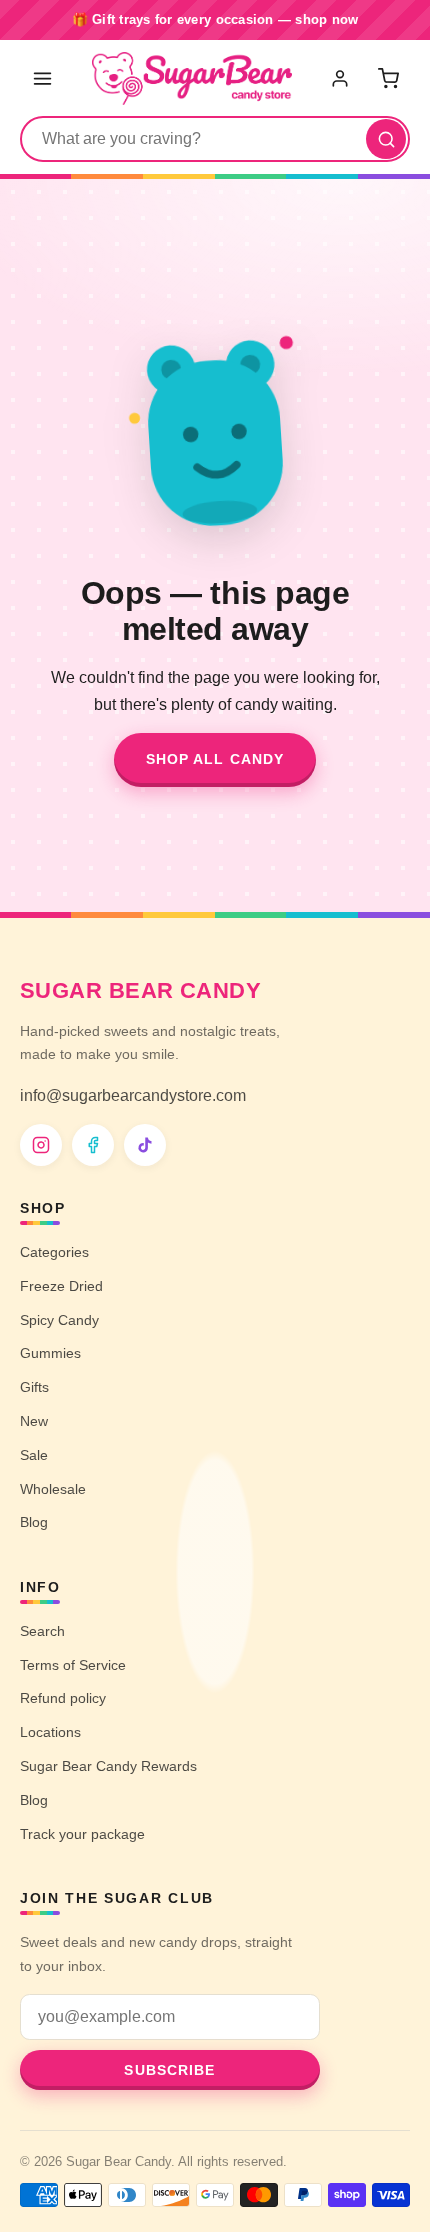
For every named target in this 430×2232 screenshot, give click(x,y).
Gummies (50, 1353)
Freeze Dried (61, 1286)
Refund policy (63, 1698)
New (34, 1421)
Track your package (82, 1834)
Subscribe (169, 2070)
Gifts (34, 1387)
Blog (34, 1522)
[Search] (386, 139)
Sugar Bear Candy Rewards (108, 1766)
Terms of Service (73, 1665)
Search (42, 1631)
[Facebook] (93, 1145)
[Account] (342, 78)
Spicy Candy (59, 1320)
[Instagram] (41, 1145)
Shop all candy (215, 759)
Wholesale (53, 1489)
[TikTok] (145, 1145)
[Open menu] (42, 78)
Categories (54, 1252)
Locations (50, 1732)
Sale (34, 1455)
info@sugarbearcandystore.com (133, 1095)
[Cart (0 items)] (388, 78)
